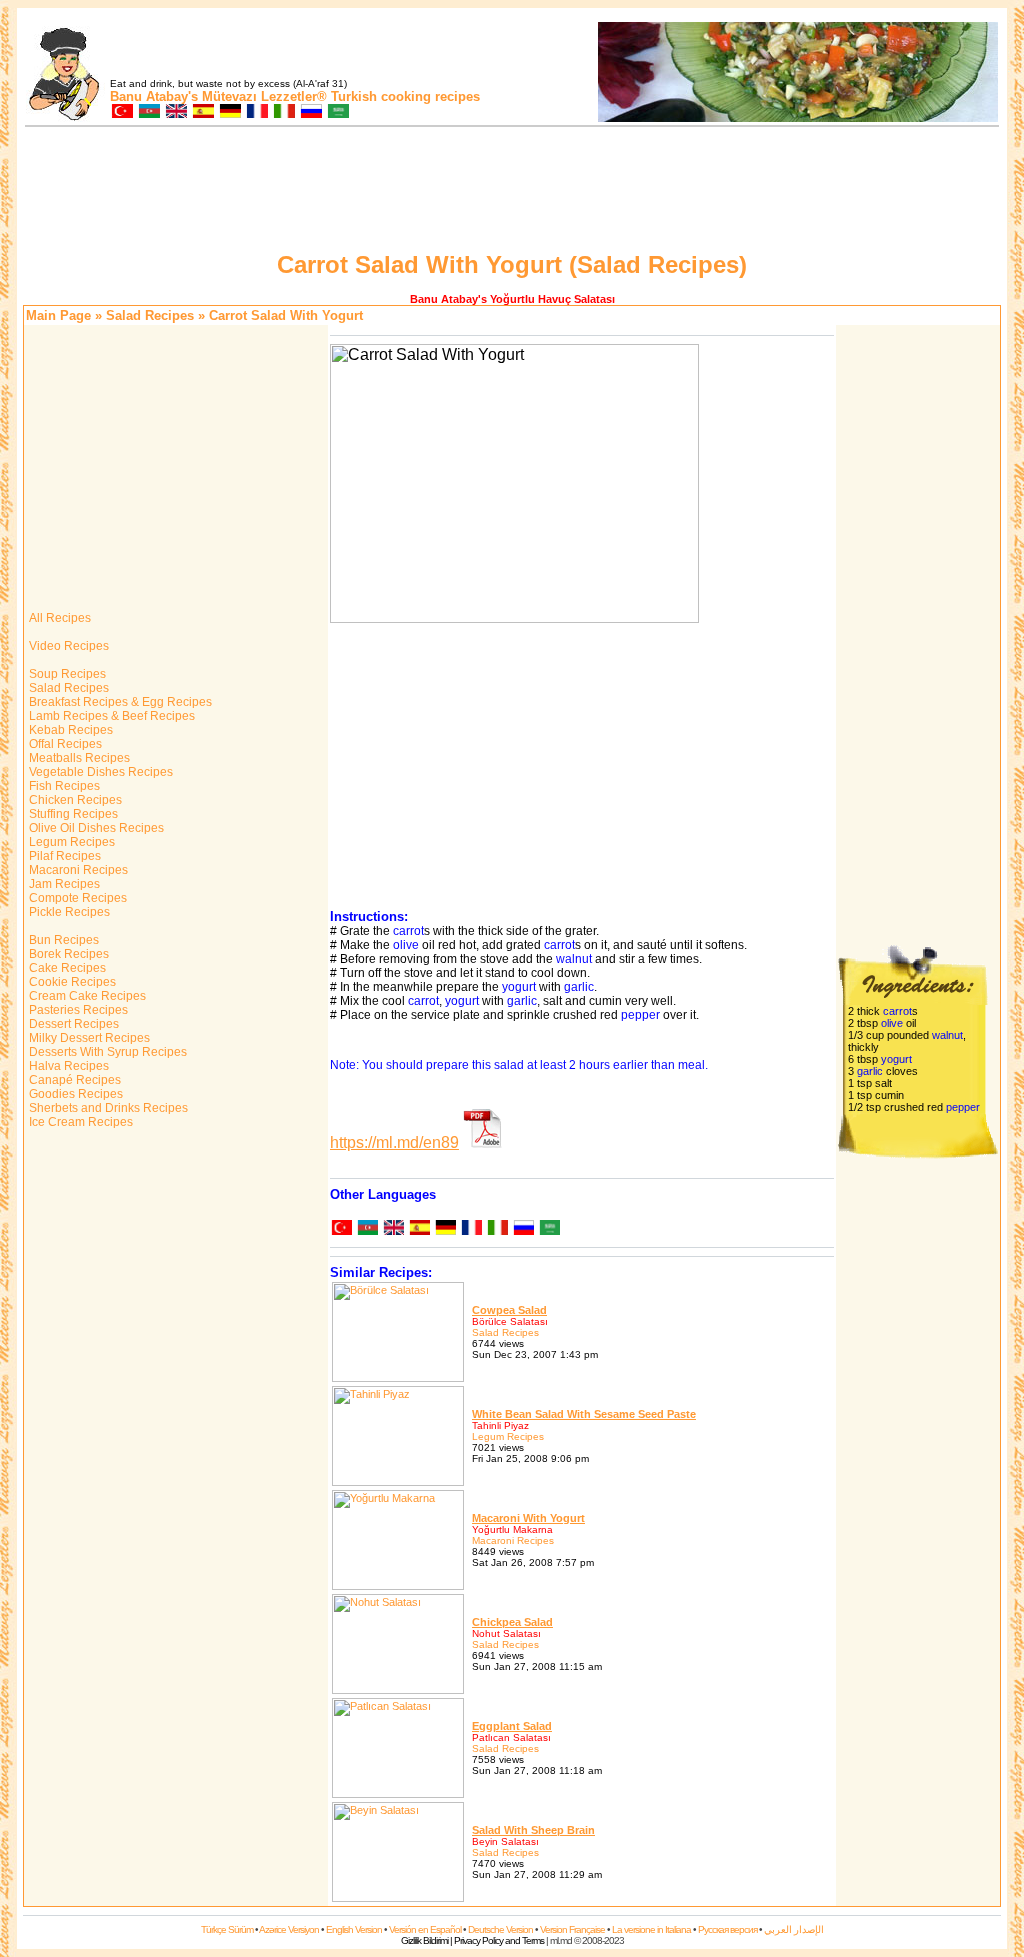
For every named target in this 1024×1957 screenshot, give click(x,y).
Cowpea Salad (509, 1310)
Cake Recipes (66, 968)
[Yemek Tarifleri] (121, 112)
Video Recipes (67, 646)
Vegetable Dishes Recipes (99, 772)
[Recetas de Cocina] (202, 112)
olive (406, 945)
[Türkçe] (341, 1229)
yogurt (519, 987)
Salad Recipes (150, 315)
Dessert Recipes (72, 1024)
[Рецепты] (310, 112)
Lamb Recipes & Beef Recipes (110, 716)
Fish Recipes (63, 786)
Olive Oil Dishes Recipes (95, 828)
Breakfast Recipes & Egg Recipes (119, 702)
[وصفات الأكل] (337, 112)
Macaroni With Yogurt (528, 1518)
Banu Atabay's (154, 96)
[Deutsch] (445, 1229)
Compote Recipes (76, 898)
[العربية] (549, 1229)
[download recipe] (483, 1142)
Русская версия (727, 1929)
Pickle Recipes (68, 912)
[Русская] (523, 1229)
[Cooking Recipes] (175, 112)
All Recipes (58, 618)
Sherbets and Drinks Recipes (107, 1108)
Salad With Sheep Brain (533, 1830)
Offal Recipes (64, 744)
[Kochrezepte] (229, 112)
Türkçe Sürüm (227, 1929)
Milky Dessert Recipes (88, 1038)
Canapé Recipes (73, 1080)
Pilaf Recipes (63, 856)
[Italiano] (497, 1229)
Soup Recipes (66, 674)
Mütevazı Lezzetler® (264, 96)
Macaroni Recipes (77, 870)
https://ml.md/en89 (394, 1142)
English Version (354, 1929)
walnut (574, 959)
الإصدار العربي (794, 1929)
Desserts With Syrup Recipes (106, 1052)
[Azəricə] (367, 1229)
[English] (393, 1229)
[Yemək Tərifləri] (148, 112)
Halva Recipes (67, 1066)
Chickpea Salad (512, 1622)
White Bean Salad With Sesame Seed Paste (584, 1414)
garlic (579, 987)
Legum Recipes (70, 842)
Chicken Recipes (74, 800)
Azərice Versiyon (289, 1929)
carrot (408, 931)
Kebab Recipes (69, 730)
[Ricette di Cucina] (283, 112)
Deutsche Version (500, 1929)
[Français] (471, 1229)
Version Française (572, 1929)
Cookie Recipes (71, 982)
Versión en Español (425, 1929)
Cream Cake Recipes (86, 996)
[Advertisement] (512, 192)
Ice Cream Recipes (79, 1122)
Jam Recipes (63, 884)
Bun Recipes (62, 940)
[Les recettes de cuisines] (256, 112)
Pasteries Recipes (77, 1010)
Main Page (58, 315)
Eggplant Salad (512, 1726)
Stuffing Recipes (72, 814)
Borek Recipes (67, 954)
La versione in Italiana (651, 1929)
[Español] (419, 1229)
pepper (640, 1015)
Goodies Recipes (74, 1094)
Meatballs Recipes (78, 758)
